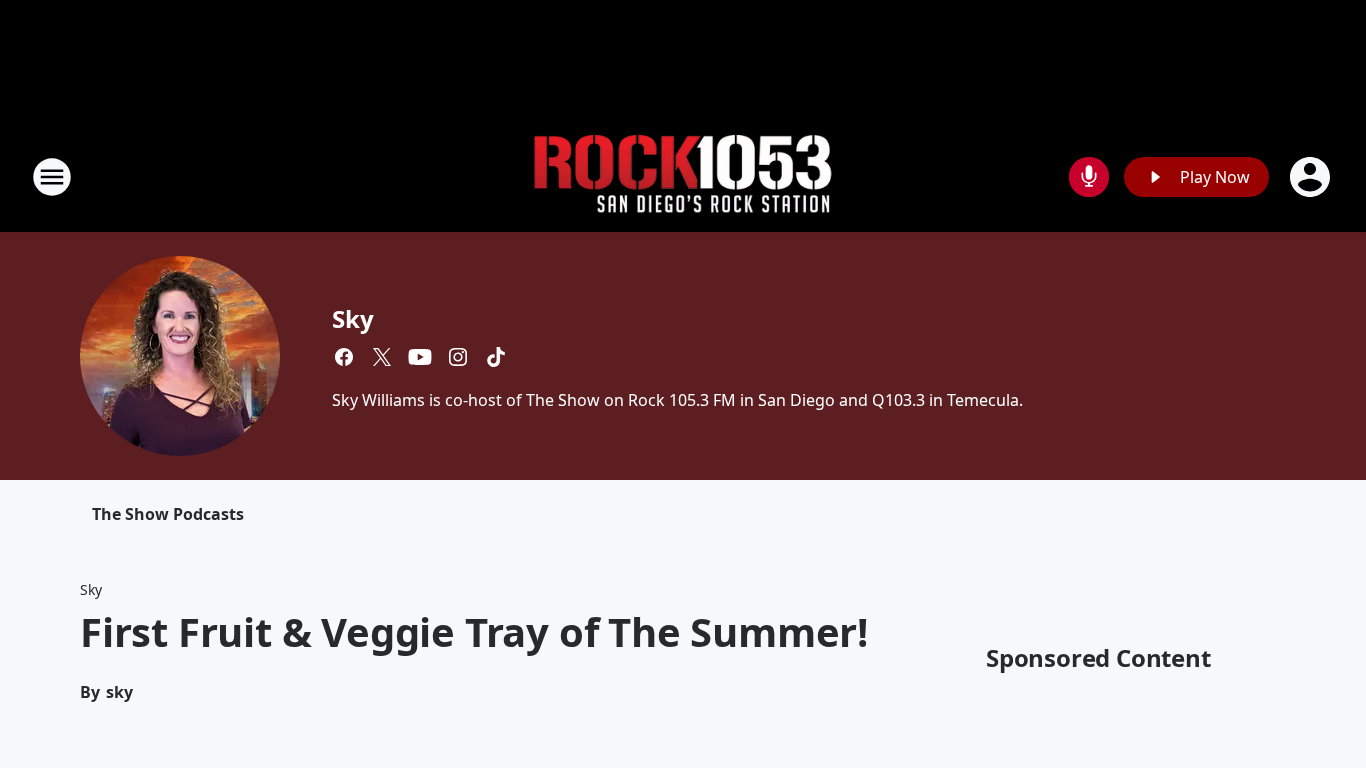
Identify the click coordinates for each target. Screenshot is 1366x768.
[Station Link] (683, 177)
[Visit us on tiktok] (496, 357)
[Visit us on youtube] (420, 357)
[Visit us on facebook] (344, 357)
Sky (352, 318)
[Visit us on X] (382, 357)
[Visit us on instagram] (458, 357)
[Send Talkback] (1089, 177)
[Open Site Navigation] (52, 177)
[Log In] (1312, 177)
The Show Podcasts (168, 514)
